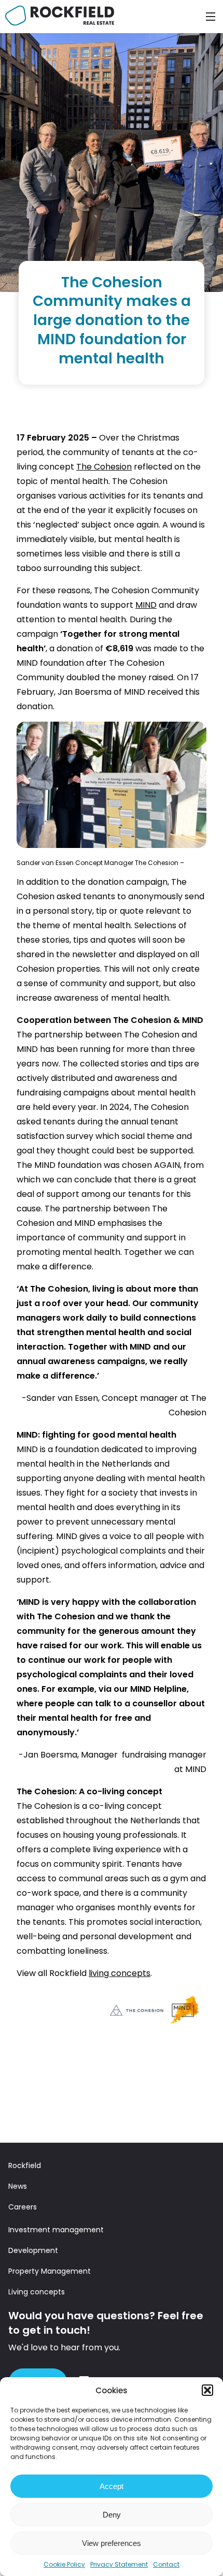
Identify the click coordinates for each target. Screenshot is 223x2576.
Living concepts (37, 2292)
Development (33, 2250)
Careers (23, 2207)
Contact (166, 2564)
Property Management (50, 2271)
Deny (112, 2515)
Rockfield (25, 2165)
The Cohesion (104, 467)
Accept (112, 2486)
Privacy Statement (119, 2564)
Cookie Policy (64, 2564)
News (18, 2186)
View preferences (112, 2543)
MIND (146, 605)
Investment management (56, 2230)
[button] (207, 2390)
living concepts (120, 1973)
